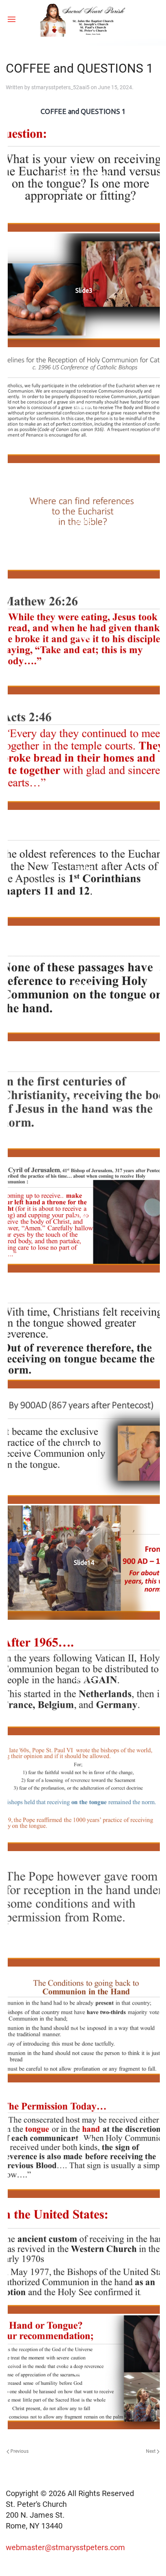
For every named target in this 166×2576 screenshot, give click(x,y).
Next (151, 2451)
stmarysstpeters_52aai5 (60, 87)
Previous (19, 2451)
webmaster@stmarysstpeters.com (66, 2547)
